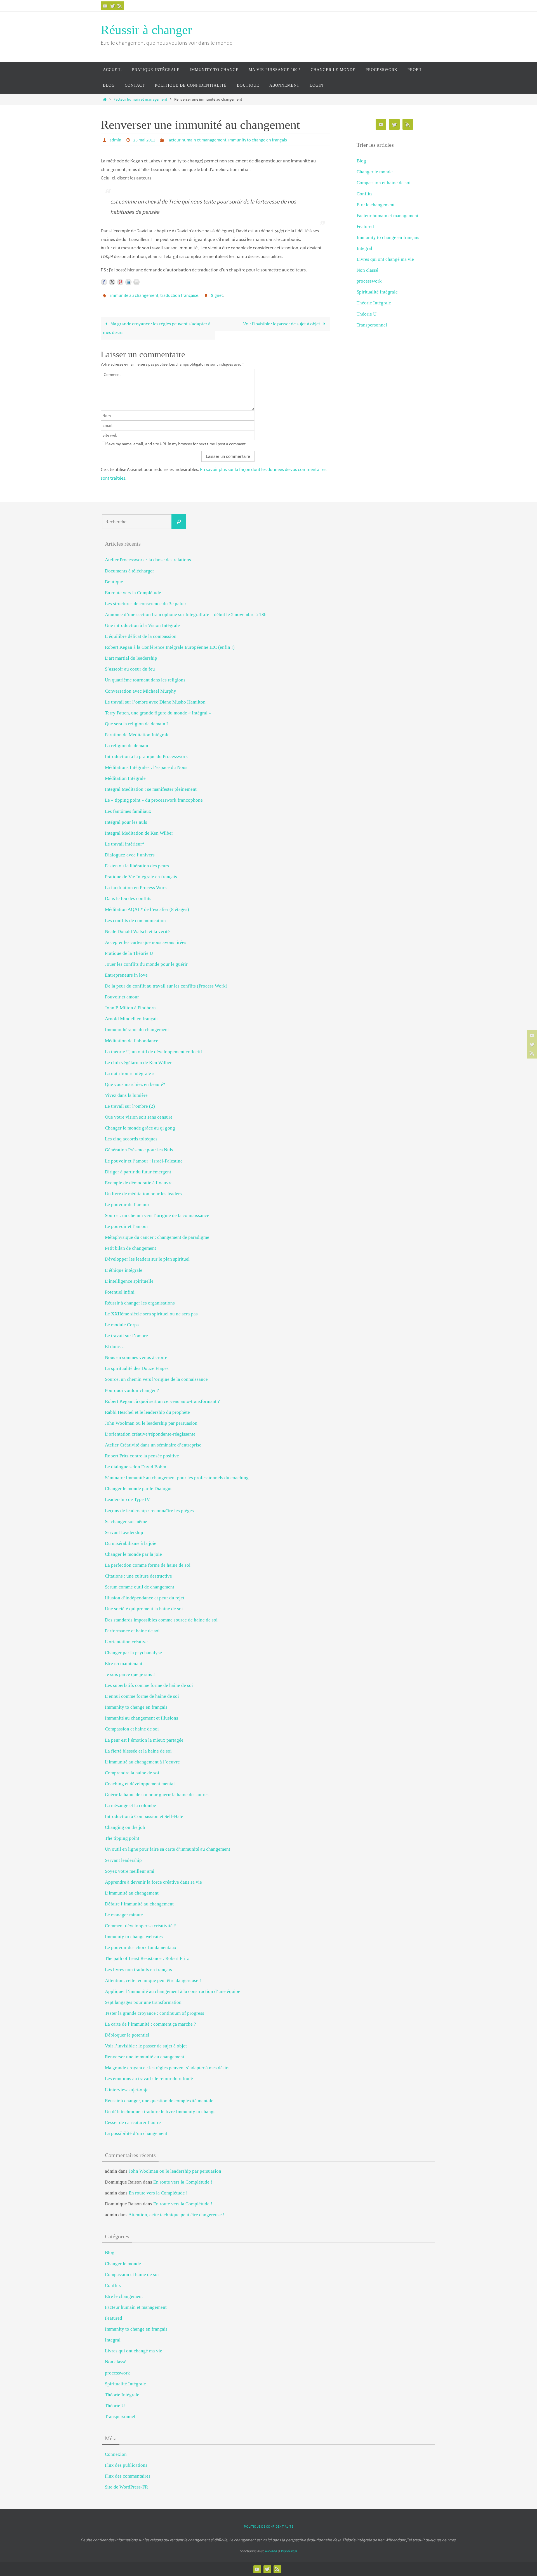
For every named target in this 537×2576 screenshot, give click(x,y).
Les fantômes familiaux (128, 811)
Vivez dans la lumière (126, 1095)
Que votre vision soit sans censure (139, 1117)
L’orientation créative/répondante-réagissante (150, 1434)
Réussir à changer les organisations (140, 1303)
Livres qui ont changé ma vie (385, 259)
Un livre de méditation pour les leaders (143, 1194)
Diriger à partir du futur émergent (138, 1172)
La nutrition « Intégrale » (130, 1073)
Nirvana (271, 2551)
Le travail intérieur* (125, 844)
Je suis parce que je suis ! (130, 1674)
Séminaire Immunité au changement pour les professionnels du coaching (177, 1478)
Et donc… (115, 1347)
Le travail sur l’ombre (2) (130, 1106)
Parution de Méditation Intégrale (137, 735)
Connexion (116, 2454)
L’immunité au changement (132, 1893)
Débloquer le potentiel (127, 2035)
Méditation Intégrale (125, 778)
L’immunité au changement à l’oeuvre (142, 1762)
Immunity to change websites (134, 1937)
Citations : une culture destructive (138, 1576)
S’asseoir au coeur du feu (130, 669)
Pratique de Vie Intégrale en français (141, 877)
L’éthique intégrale (124, 1270)
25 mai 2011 (144, 140)
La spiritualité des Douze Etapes (137, 1368)
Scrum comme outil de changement (140, 1587)
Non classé (367, 270)
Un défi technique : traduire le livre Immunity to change (160, 2112)
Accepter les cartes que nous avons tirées (146, 942)
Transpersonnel (372, 325)
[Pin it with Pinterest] (120, 282)
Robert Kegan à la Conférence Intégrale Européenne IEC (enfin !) (170, 647)
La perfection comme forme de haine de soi (148, 1565)
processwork (369, 281)
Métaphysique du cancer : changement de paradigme (157, 1237)
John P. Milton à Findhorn (130, 1008)
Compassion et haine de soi (384, 183)
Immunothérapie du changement (137, 1030)
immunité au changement (134, 295)
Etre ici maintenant (124, 1664)
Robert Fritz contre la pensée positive (142, 1456)
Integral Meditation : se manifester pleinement (151, 789)
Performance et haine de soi (132, 1631)
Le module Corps (122, 1325)
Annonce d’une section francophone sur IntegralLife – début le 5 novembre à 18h (186, 615)
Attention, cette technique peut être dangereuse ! (153, 1980)
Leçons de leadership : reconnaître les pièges (149, 1511)
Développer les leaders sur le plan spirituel (147, 1259)
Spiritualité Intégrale (377, 292)
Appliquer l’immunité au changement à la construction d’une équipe (173, 1991)
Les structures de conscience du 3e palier (146, 604)
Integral (364, 248)
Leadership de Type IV (127, 1499)
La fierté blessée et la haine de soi (138, 1751)
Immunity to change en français (258, 140)
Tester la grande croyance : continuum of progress (155, 2013)
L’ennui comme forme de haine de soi (142, 1696)
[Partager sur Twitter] (112, 282)
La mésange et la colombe (130, 1806)
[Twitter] (112, 6)
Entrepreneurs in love (126, 975)
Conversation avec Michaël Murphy (141, 691)
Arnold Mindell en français (132, 1019)
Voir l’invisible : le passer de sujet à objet (282, 324)
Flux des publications (126, 2465)
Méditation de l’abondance (132, 1041)
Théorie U (367, 314)
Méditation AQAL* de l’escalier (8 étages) (147, 909)
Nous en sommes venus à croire (136, 1357)
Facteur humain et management (140, 99)
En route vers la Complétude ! (134, 593)
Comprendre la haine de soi (132, 1773)
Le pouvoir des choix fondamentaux (141, 1948)
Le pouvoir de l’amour (127, 1205)
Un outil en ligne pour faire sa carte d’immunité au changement (168, 1849)
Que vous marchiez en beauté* (135, 1084)
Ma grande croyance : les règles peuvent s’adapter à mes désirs (157, 328)
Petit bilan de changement (130, 1248)
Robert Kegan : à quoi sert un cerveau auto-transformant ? (162, 1401)
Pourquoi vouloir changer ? (132, 1390)
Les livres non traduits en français (138, 1970)
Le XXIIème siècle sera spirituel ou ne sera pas (151, 1314)
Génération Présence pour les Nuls (139, 1150)
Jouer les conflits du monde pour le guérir (146, 964)
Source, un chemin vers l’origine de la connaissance (156, 1379)
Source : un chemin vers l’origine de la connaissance (157, 1215)
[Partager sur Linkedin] (128, 282)
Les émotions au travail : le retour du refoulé (149, 2079)
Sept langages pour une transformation (143, 2002)
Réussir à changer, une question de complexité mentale (159, 2101)
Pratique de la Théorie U (129, 953)
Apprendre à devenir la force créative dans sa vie (153, 1882)
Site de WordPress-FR (126, 2487)
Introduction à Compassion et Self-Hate (144, 1816)
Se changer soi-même (126, 1522)
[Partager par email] (136, 282)
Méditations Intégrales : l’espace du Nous (146, 767)
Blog (361, 161)
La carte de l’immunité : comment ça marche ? (150, 2024)
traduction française (179, 295)
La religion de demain (127, 746)
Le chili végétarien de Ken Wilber (138, 1063)
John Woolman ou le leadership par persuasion (151, 1423)
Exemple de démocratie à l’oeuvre (139, 1183)
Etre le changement (376, 205)
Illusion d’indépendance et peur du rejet (145, 1598)
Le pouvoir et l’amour (127, 1226)
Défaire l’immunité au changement (139, 1904)
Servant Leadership (124, 1532)
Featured (365, 227)
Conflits (365, 194)
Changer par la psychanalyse (133, 1653)
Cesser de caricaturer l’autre (133, 2122)
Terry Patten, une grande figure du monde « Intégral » (158, 713)
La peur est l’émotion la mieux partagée (144, 1740)
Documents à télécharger (129, 571)
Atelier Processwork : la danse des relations (148, 560)
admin (115, 140)
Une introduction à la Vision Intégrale (142, 625)
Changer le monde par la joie (133, 1554)
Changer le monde (375, 172)
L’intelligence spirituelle (129, 1281)
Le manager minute (124, 1915)
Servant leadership (123, 1860)
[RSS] (120, 6)
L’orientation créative (126, 1642)
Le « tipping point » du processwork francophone (154, 800)
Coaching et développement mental (140, 1784)
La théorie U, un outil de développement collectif (154, 1052)
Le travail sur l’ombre (126, 1336)
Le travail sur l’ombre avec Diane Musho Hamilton (155, 702)
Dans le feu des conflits (128, 898)
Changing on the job (125, 1827)
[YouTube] (105, 6)
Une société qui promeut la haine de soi (144, 1609)
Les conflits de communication (135, 921)
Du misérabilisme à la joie (131, 1543)
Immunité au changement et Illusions (142, 1718)
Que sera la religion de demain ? (137, 724)
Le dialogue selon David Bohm (136, 1467)
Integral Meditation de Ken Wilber (139, 833)
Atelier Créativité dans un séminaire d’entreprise (153, 1445)
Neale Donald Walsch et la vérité (137, 931)
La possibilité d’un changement (136, 2133)
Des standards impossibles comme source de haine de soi (161, 1620)
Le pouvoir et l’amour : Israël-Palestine (144, 1161)
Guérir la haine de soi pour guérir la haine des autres (157, 1795)
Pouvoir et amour (122, 997)
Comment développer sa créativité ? (140, 1926)
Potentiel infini (120, 1292)
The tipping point (122, 1838)
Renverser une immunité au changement (145, 2057)
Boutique (114, 582)
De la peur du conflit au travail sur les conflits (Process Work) (166, 986)
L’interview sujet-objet (127, 2090)
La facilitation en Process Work (136, 888)
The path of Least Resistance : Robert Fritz (147, 1958)
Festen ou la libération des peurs (137, 866)
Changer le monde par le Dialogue (139, 1489)
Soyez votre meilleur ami (130, 1871)
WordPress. (289, 2551)
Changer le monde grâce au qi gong (140, 1128)
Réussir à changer (146, 30)
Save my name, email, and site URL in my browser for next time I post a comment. (176, 444)
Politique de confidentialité (268, 2526)
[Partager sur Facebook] (104, 282)
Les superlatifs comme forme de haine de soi (149, 1685)
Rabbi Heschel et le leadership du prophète (147, 1412)
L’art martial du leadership (131, 658)
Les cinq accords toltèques (131, 1139)
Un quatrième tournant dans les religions (145, 680)
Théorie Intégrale (374, 303)
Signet (217, 295)
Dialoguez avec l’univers (130, 855)
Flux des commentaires (128, 2476)
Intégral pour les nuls (126, 822)
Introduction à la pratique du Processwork (146, 757)
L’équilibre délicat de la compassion (141, 636)
